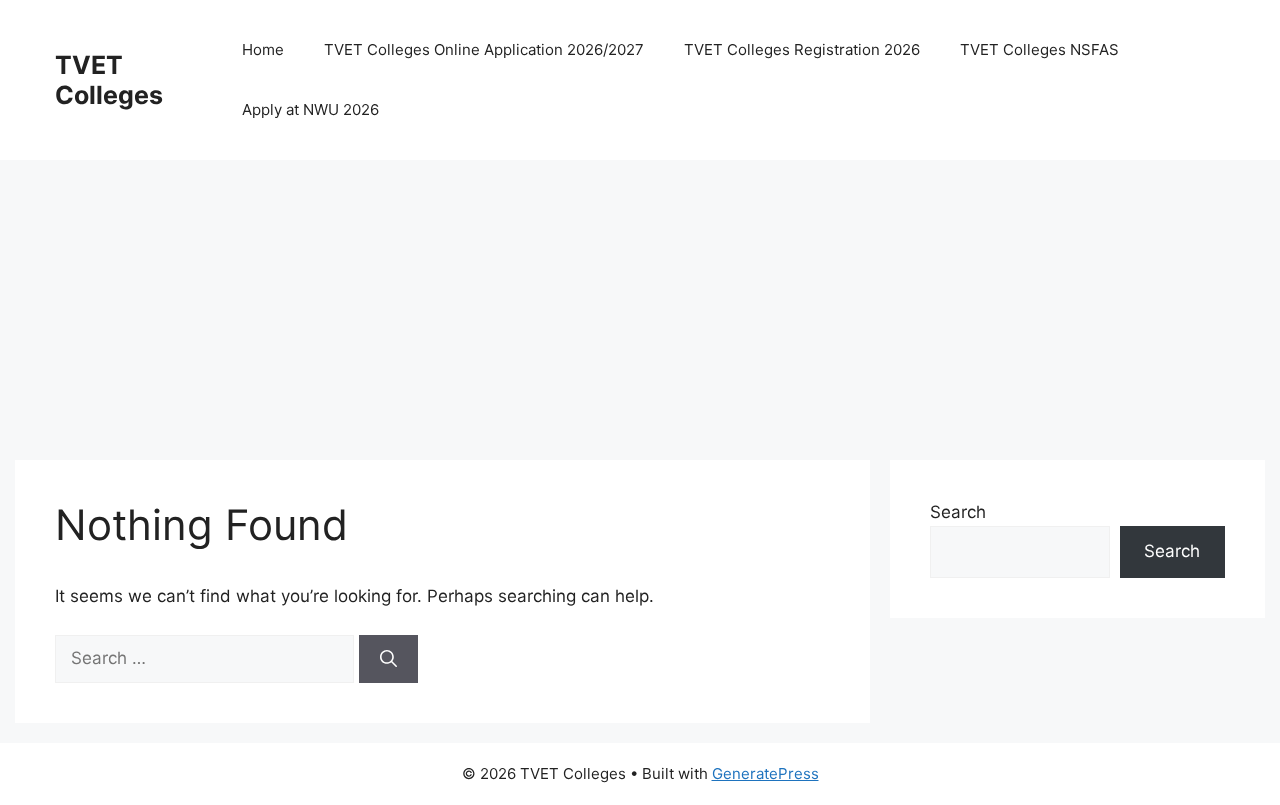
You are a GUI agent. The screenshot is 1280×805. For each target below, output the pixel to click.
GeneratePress (765, 773)
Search (958, 512)
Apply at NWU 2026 (310, 109)
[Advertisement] (615, 300)
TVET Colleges (109, 80)
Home (263, 49)
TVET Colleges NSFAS (1039, 49)
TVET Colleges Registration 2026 (802, 49)
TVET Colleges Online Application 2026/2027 (484, 49)
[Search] (388, 659)
